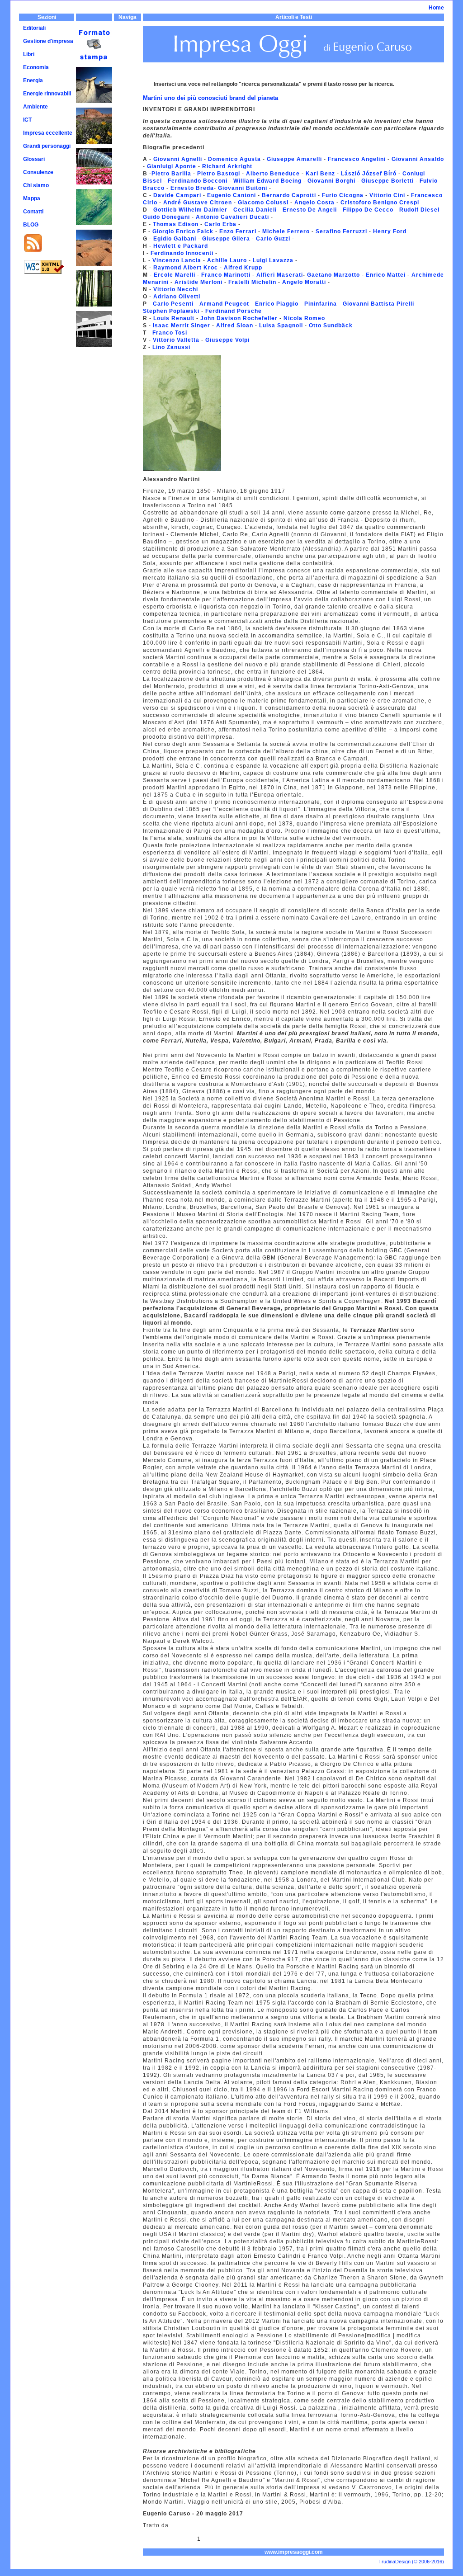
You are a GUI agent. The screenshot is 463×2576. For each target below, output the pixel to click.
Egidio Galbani (176, 239)
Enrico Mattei (385, 275)
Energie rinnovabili (47, 94)
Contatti (33, 212)
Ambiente (35, 107)
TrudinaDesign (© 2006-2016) (411, 2562)
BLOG (31, 225)
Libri (29, 54)
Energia (33, 80)
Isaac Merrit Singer (181, 326)
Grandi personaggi (47, 146)
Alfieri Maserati (280, 275)
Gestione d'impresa (48, 41)
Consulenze (38, 172)
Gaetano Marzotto (333, 275)
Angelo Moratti (304, 282)
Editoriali (34, 28)
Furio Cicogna (342, 195)
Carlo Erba (220, 224)
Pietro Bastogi (219, 174)
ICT (27, 120)
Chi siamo (36, 185)
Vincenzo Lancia (177, 260)
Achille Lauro (227, 260)
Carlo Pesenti (174, 304)
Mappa (32, 198)
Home (436, 8)
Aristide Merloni (198, 282)
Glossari (34, 159)
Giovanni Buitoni (243, 188)
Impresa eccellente (48, 133)
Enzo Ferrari (238, 231)
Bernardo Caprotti (289, 195)
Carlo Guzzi (272, 239)
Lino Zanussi (171, 347)
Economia (36, 67)
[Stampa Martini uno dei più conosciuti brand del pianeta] (94, 30)
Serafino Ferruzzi (340, 231)
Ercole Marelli (175, 275)
